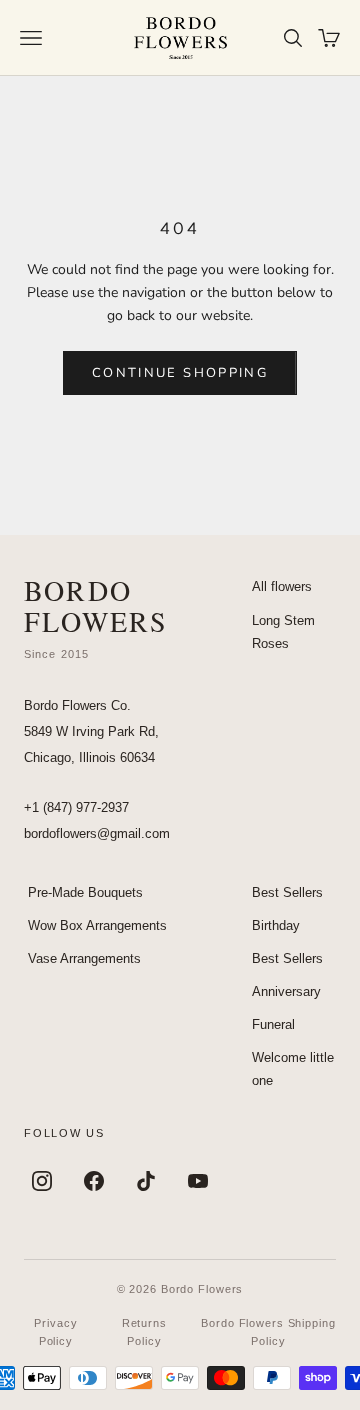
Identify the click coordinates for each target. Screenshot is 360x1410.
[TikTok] (146, 1181)
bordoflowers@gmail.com (97, 833)
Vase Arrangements (84, 958)
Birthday (276, 925)
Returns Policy (144, 1332)
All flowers (282, 586)
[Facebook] (94, 1181)
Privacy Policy (55, 1332)
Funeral (273, 1024)
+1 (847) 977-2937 (76, 807)
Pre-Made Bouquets (85, 892)
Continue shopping (180, 373)
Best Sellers (287, 892)
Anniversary (286, 991)
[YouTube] (198, 1181)
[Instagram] (42, 1181)
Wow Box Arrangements (97, 925)
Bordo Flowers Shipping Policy (268, 1332)
